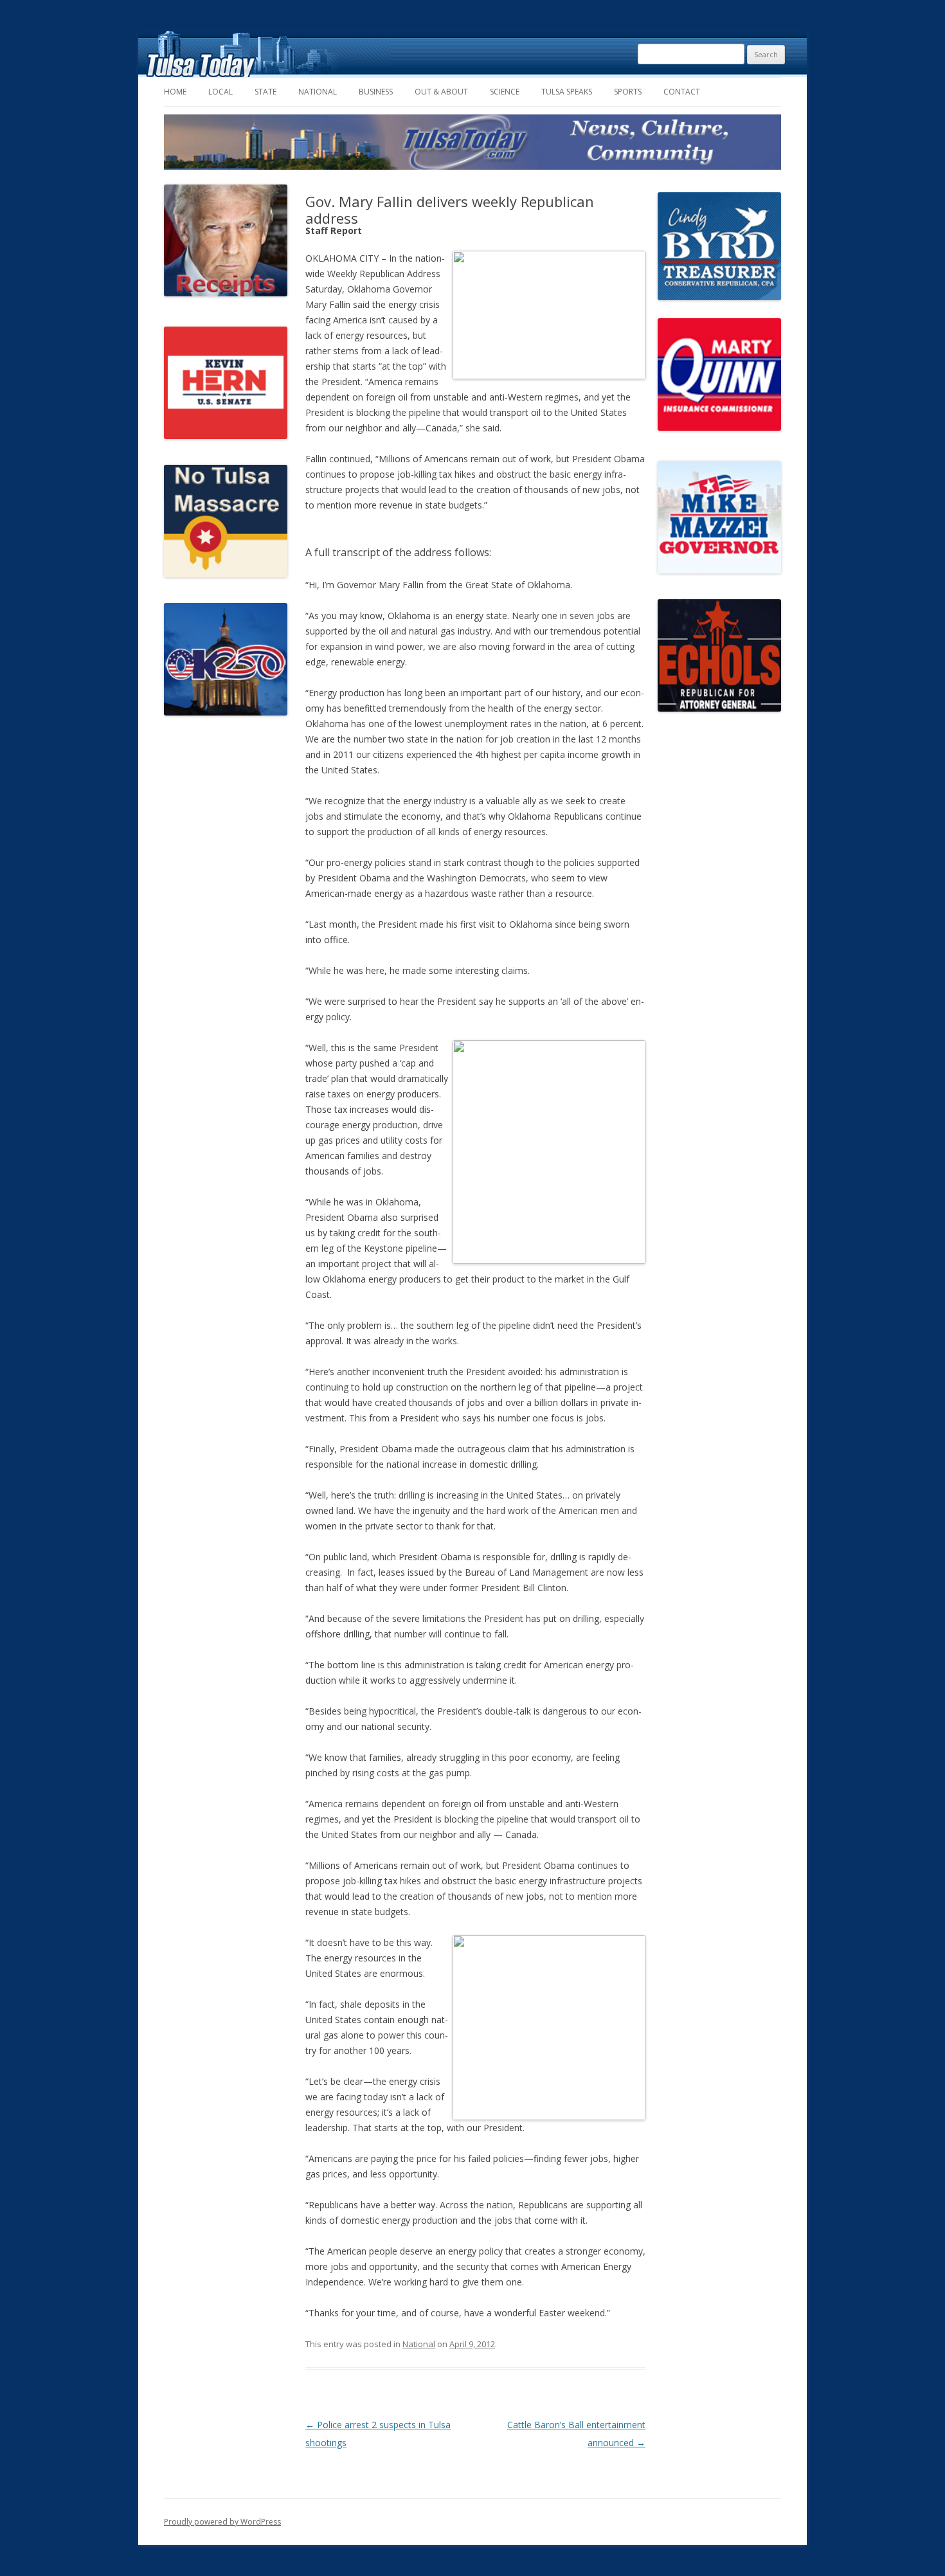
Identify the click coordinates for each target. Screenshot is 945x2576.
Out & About (441, 92)
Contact (682, 92)
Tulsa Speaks (567, 92)
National (318, 92)
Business (376, 92)
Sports (628, 92)
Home (175, 92)
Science (505, 92)
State (265, 92)
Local (221, 92)
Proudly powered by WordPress (222, 2522)
